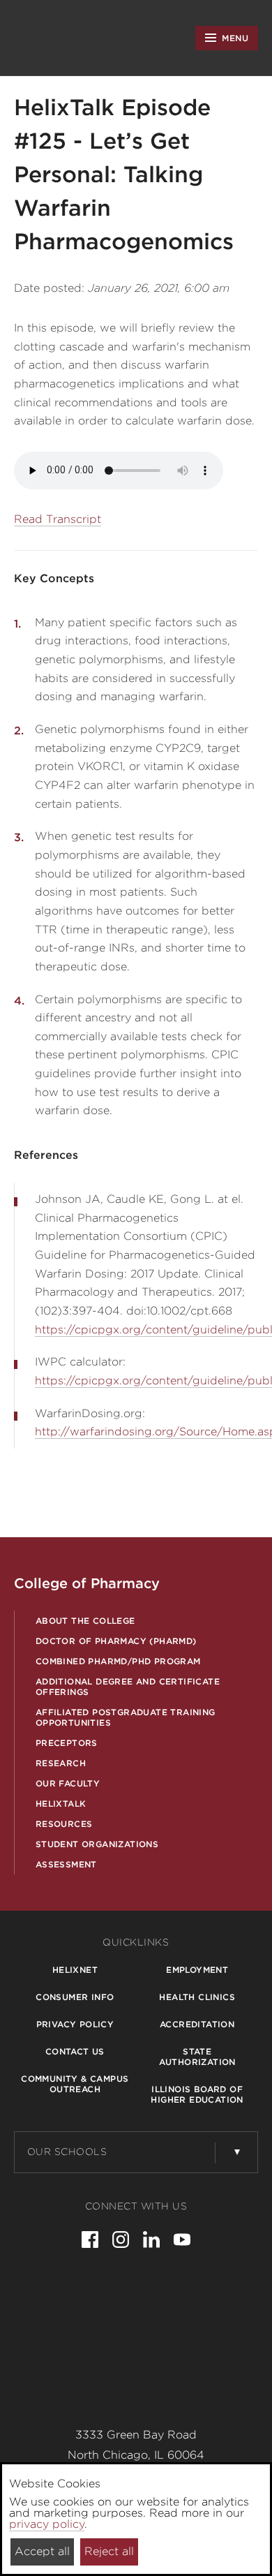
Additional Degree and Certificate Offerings (128, 1687)
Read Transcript (58, 519)
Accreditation (197, 2024)
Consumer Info (75, 1997)
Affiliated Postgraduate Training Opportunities (126, 1717)
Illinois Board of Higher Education (197, 2094)
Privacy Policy (75, 2024)
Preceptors (67, 1743)
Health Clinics (197, 1997)
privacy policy (47, 2524)
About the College (85, 1621)
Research (61, 1763)
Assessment (66, 1864)
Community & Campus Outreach (75, 2084)
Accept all (42, 2551)
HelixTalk (61, 1804)
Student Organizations (97, 1844)
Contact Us (75, 2051)
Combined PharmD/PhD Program (118, 1661)
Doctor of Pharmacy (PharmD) (116, 1641)
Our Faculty (68, 1783)
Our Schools (67, 2152)
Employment (197, 1970)
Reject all (109, 2551)
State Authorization (197, 2057)
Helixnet (75, 1970)
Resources (64, 1824)
